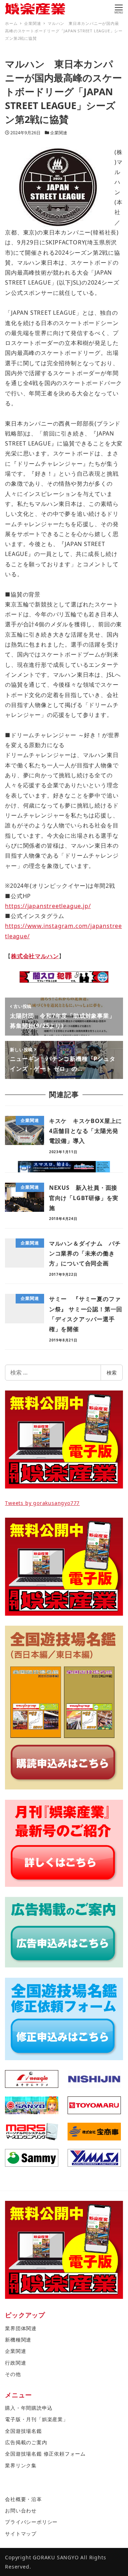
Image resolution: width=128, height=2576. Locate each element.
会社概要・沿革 (23, 2499)
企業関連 (59, 133)
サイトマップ (21, 2534)
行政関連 (15, 2363)
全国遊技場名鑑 (23, 2431)
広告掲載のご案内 (26, 2442)
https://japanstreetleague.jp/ (48, 906)
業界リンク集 (21, 2465)
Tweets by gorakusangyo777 (42, 1503)
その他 (13, 2374)
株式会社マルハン (35, 956)
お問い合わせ (21, 2510)
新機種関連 (18, 2340)
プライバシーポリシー (31, 2522)
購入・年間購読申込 (29, 2408)
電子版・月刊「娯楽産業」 (37, 2419)
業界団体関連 (21, 2328)
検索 (112, 1373)
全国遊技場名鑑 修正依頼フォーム (45, 2454)
